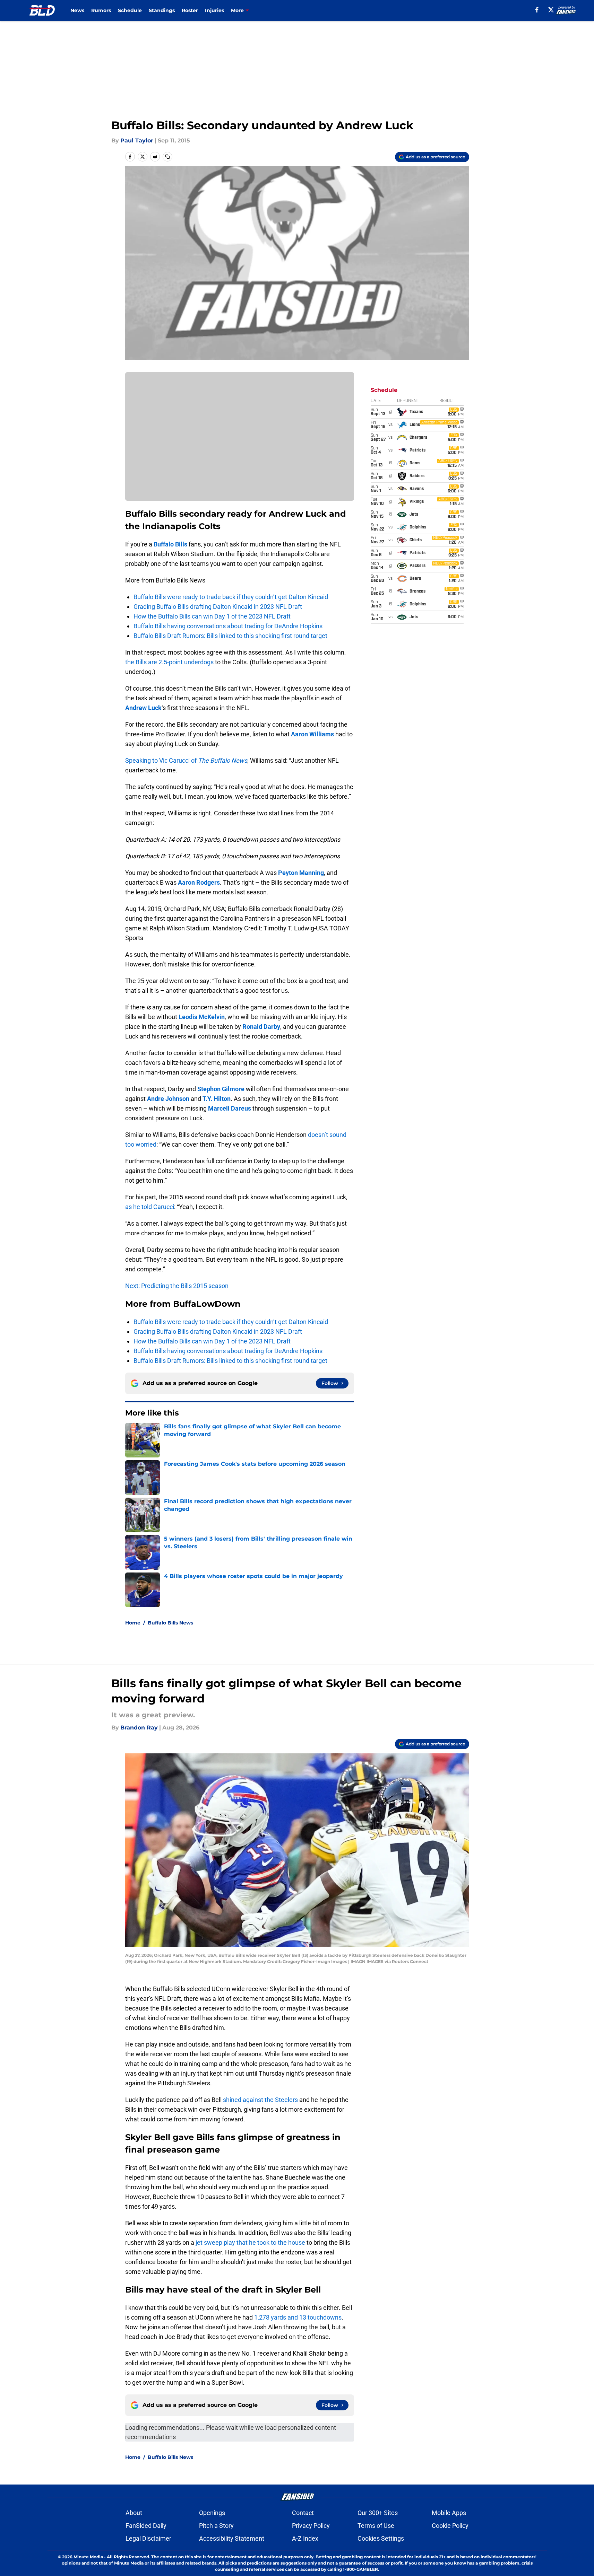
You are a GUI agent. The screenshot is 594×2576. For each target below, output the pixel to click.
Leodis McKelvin (202, 1017)
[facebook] (537, 10)
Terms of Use (376, 2526)
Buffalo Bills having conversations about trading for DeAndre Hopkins (228, 626)
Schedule (130, 10)
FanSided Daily (146, 2526)
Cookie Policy (450, 2526)
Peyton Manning (301, 873)
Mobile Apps (449, 2513)
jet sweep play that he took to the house (250, 2242)
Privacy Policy (311, 2526)
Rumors (101, 10)
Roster (190, 10)
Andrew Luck (143, 708)
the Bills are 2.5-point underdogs (169, 662)
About (134, 2513)
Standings (162, 10)
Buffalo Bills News (170, 1623)
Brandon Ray (139, 1728)
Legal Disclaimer (148, 2538)
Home (133, 1623)
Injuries (214, 10)
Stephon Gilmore (221, 1089)
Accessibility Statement (232, 2538)
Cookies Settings (381, 2538)
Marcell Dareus (230, 1108)
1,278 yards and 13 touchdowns (298, 2317)
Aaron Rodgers (199, 882)
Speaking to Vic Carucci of (186, 760)
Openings (212, 2513)
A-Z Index (305, 2538)
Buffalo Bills (170, 544)
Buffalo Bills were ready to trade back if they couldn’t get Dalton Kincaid (231, 597)
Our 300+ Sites (378, 2513)
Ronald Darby (261, 1027)
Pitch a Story (216, 2526)
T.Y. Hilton (217, 1099)
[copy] (167, 157)
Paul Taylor (137, 141)
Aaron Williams (312, 734)
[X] (551, 10)
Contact (303, 2513)
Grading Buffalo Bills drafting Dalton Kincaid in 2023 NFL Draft (218, 607)
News (77, 10)
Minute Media (88, 2557)
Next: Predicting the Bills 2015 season (177, 1286)
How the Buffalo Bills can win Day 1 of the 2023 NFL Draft (212, 616)
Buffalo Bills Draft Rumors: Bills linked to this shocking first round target (230, 636)
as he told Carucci (150, 1207)
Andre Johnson (168, 1099)
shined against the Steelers (260, 2100)
